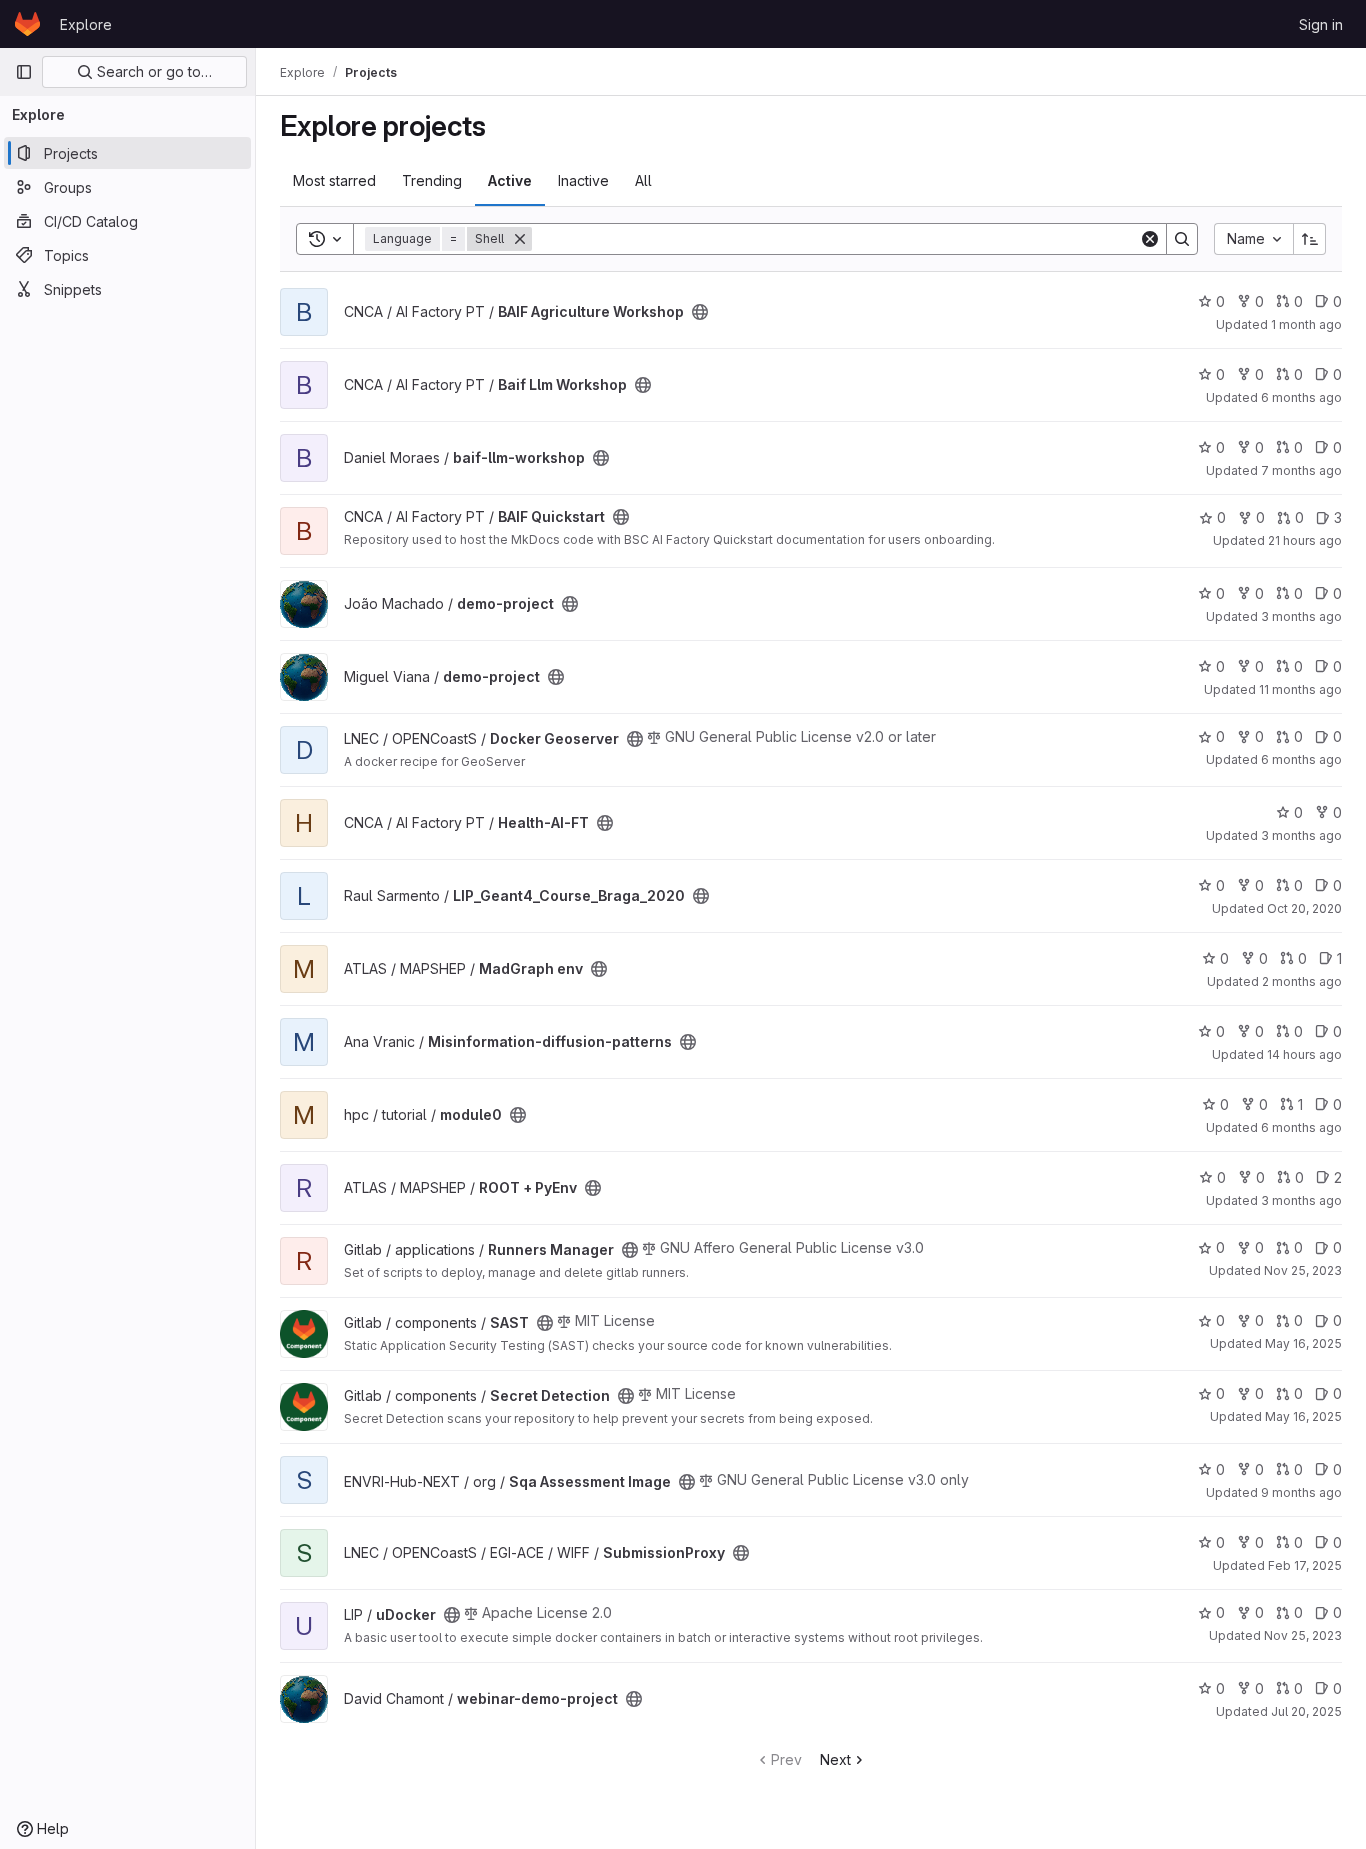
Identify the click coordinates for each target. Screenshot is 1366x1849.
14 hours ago (1304, 1054)
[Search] (1182, 239)
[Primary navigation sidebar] (24, 72)
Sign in (1321, 24)
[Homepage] (27, 24)
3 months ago (1301, 616)
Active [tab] (510, 180)
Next (835, 1759)
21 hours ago (1305, 540)
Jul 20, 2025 (1306, 1711)
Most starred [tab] (334, 180)
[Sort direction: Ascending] (1310, 239)
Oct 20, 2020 (1304, 908)
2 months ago (1302, 981)
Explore (86, 24)
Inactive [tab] (583, 180)
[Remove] (520, 239)
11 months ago (1300, 689)
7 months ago (1301, 470)
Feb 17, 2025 (1305, 1565)
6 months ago (1301, 397)
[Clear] (1150, 239)
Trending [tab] (432, 180)
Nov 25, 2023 (1303, 1270)
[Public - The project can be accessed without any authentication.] (700, 312)
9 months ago (1301, 1492)
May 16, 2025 (1303, 1343)
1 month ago (1306, 324)
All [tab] (643, 180)
